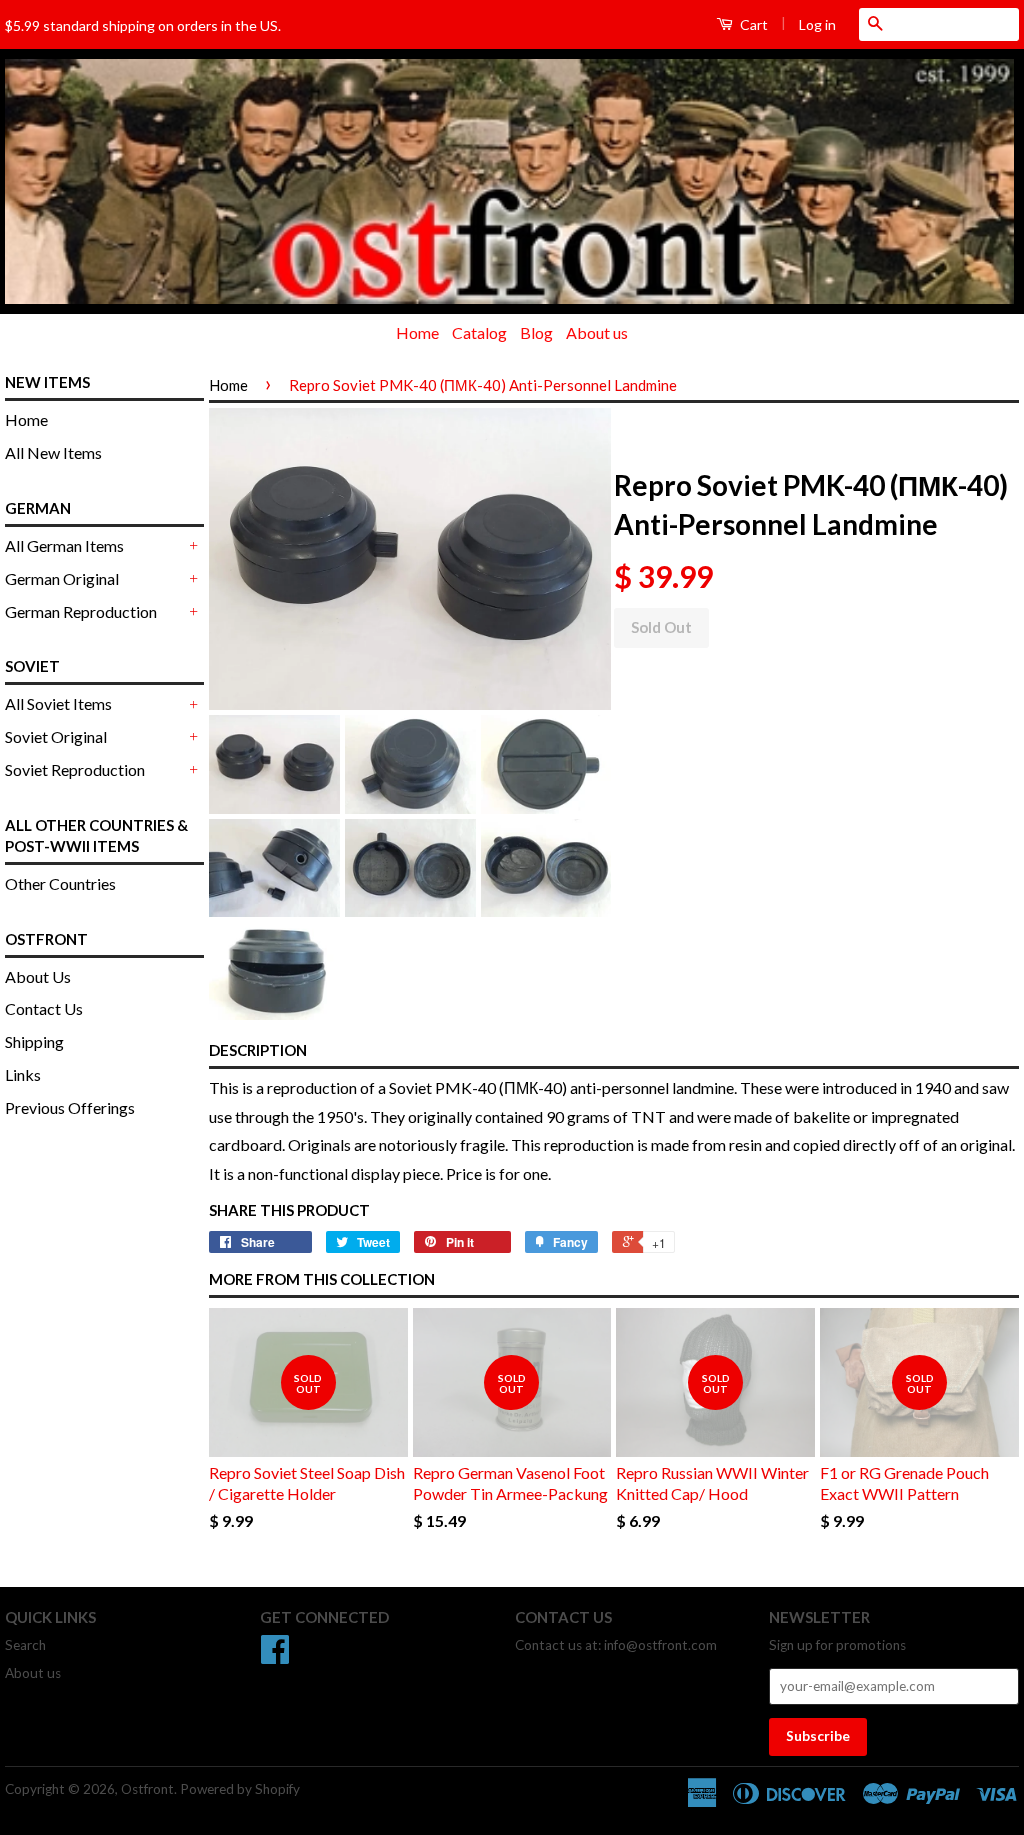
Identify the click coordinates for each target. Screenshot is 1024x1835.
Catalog (479, 332)
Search (25, 1645)
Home (417, 332)
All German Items (64, 545)
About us (597, 332)
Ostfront (147, 1789)
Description (258, 1050)
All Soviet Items (58, 703)
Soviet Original (56, 736)
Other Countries (60, 883)
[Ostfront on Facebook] (275, 1656)
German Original (62, 578)
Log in (817, 24)
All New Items (53, 452)
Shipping (34, 1041)
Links (23, 1074)
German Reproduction (81, 611)
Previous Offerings (70, 1107)
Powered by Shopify (240, 1789)
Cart (752, 24)
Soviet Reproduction (75, 769)
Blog (536, 332)
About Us (38, 976)
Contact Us (44, 1008)
